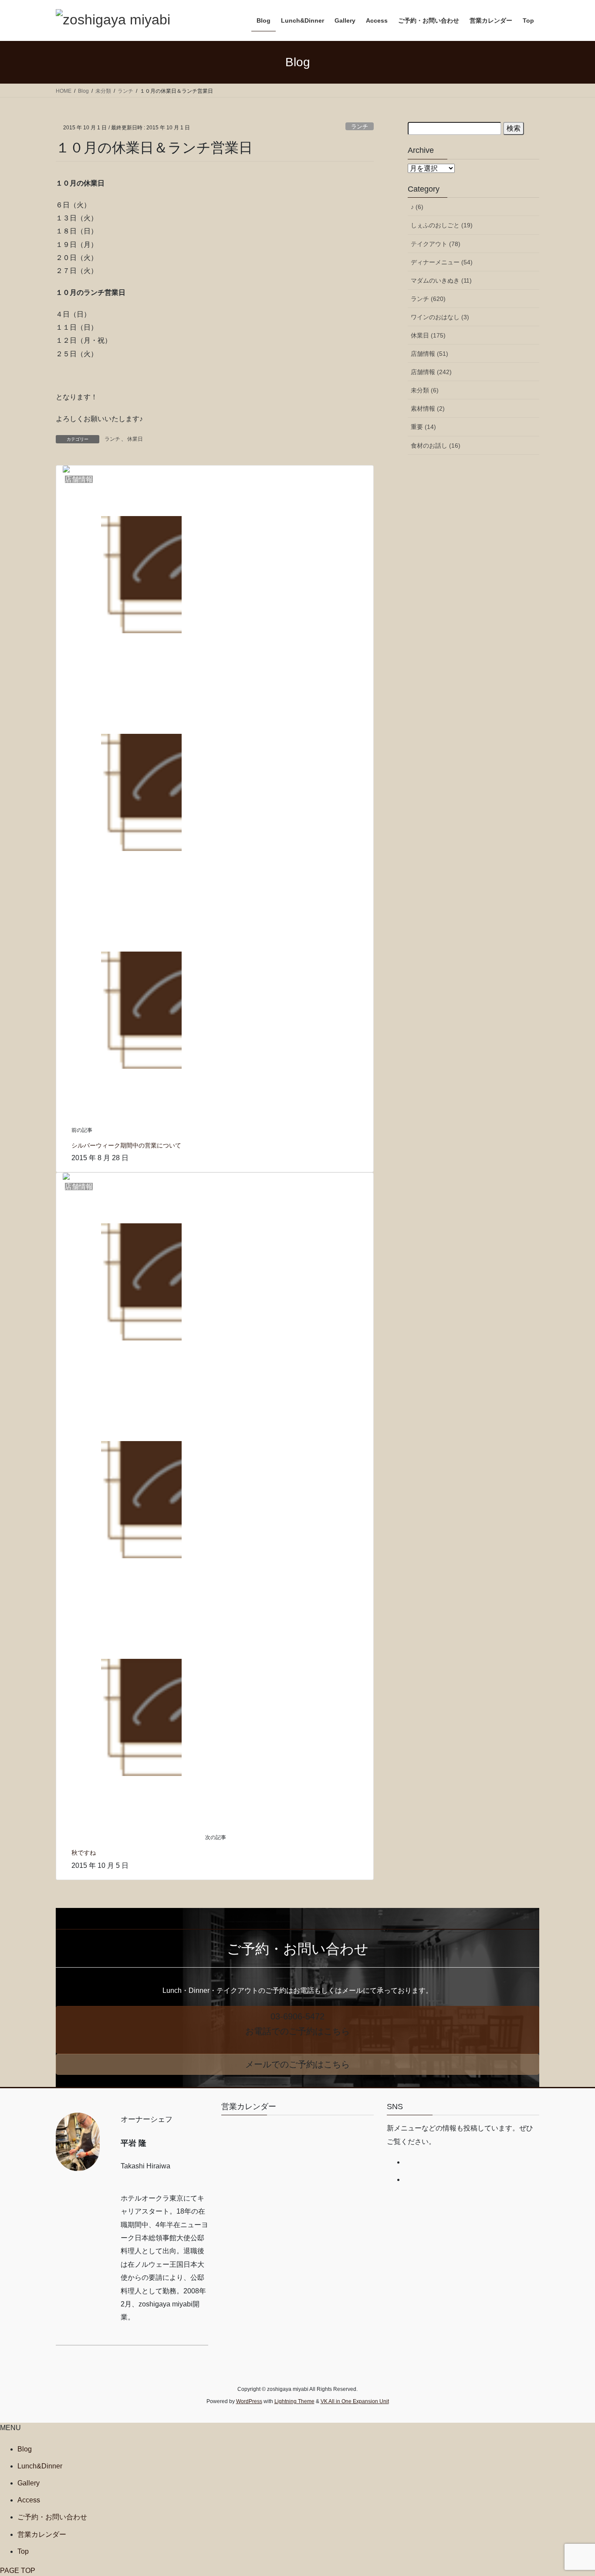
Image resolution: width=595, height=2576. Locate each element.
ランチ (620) (428, 299)
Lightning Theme (294, 2401)
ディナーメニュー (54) (442, 262)
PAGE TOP (18, 2571)
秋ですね (84, 1853)
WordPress (249, 2401)
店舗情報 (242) (431, 372)
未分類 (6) (425, 390)
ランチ (360, 127)
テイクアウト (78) (436, 244)
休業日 (135, 439)
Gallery (29, 2483)
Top (23, 2551)
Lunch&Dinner (40, 2466)
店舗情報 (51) (429, 354)
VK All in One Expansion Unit (355, 2401)
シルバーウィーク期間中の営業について (126, 1145)
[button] (297, 2030)
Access (29, 2500)
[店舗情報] (122, 792)
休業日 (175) (428, 335)
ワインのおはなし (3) (440, 317)
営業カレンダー (42, 2534)
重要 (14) (423, 427)
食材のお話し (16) (436, 446)
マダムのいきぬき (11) (441, 280)
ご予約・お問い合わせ (52, 2517)
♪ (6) (417, 207)
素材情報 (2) (428, 409)
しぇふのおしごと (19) (442, 225)
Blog (25, 2449)
